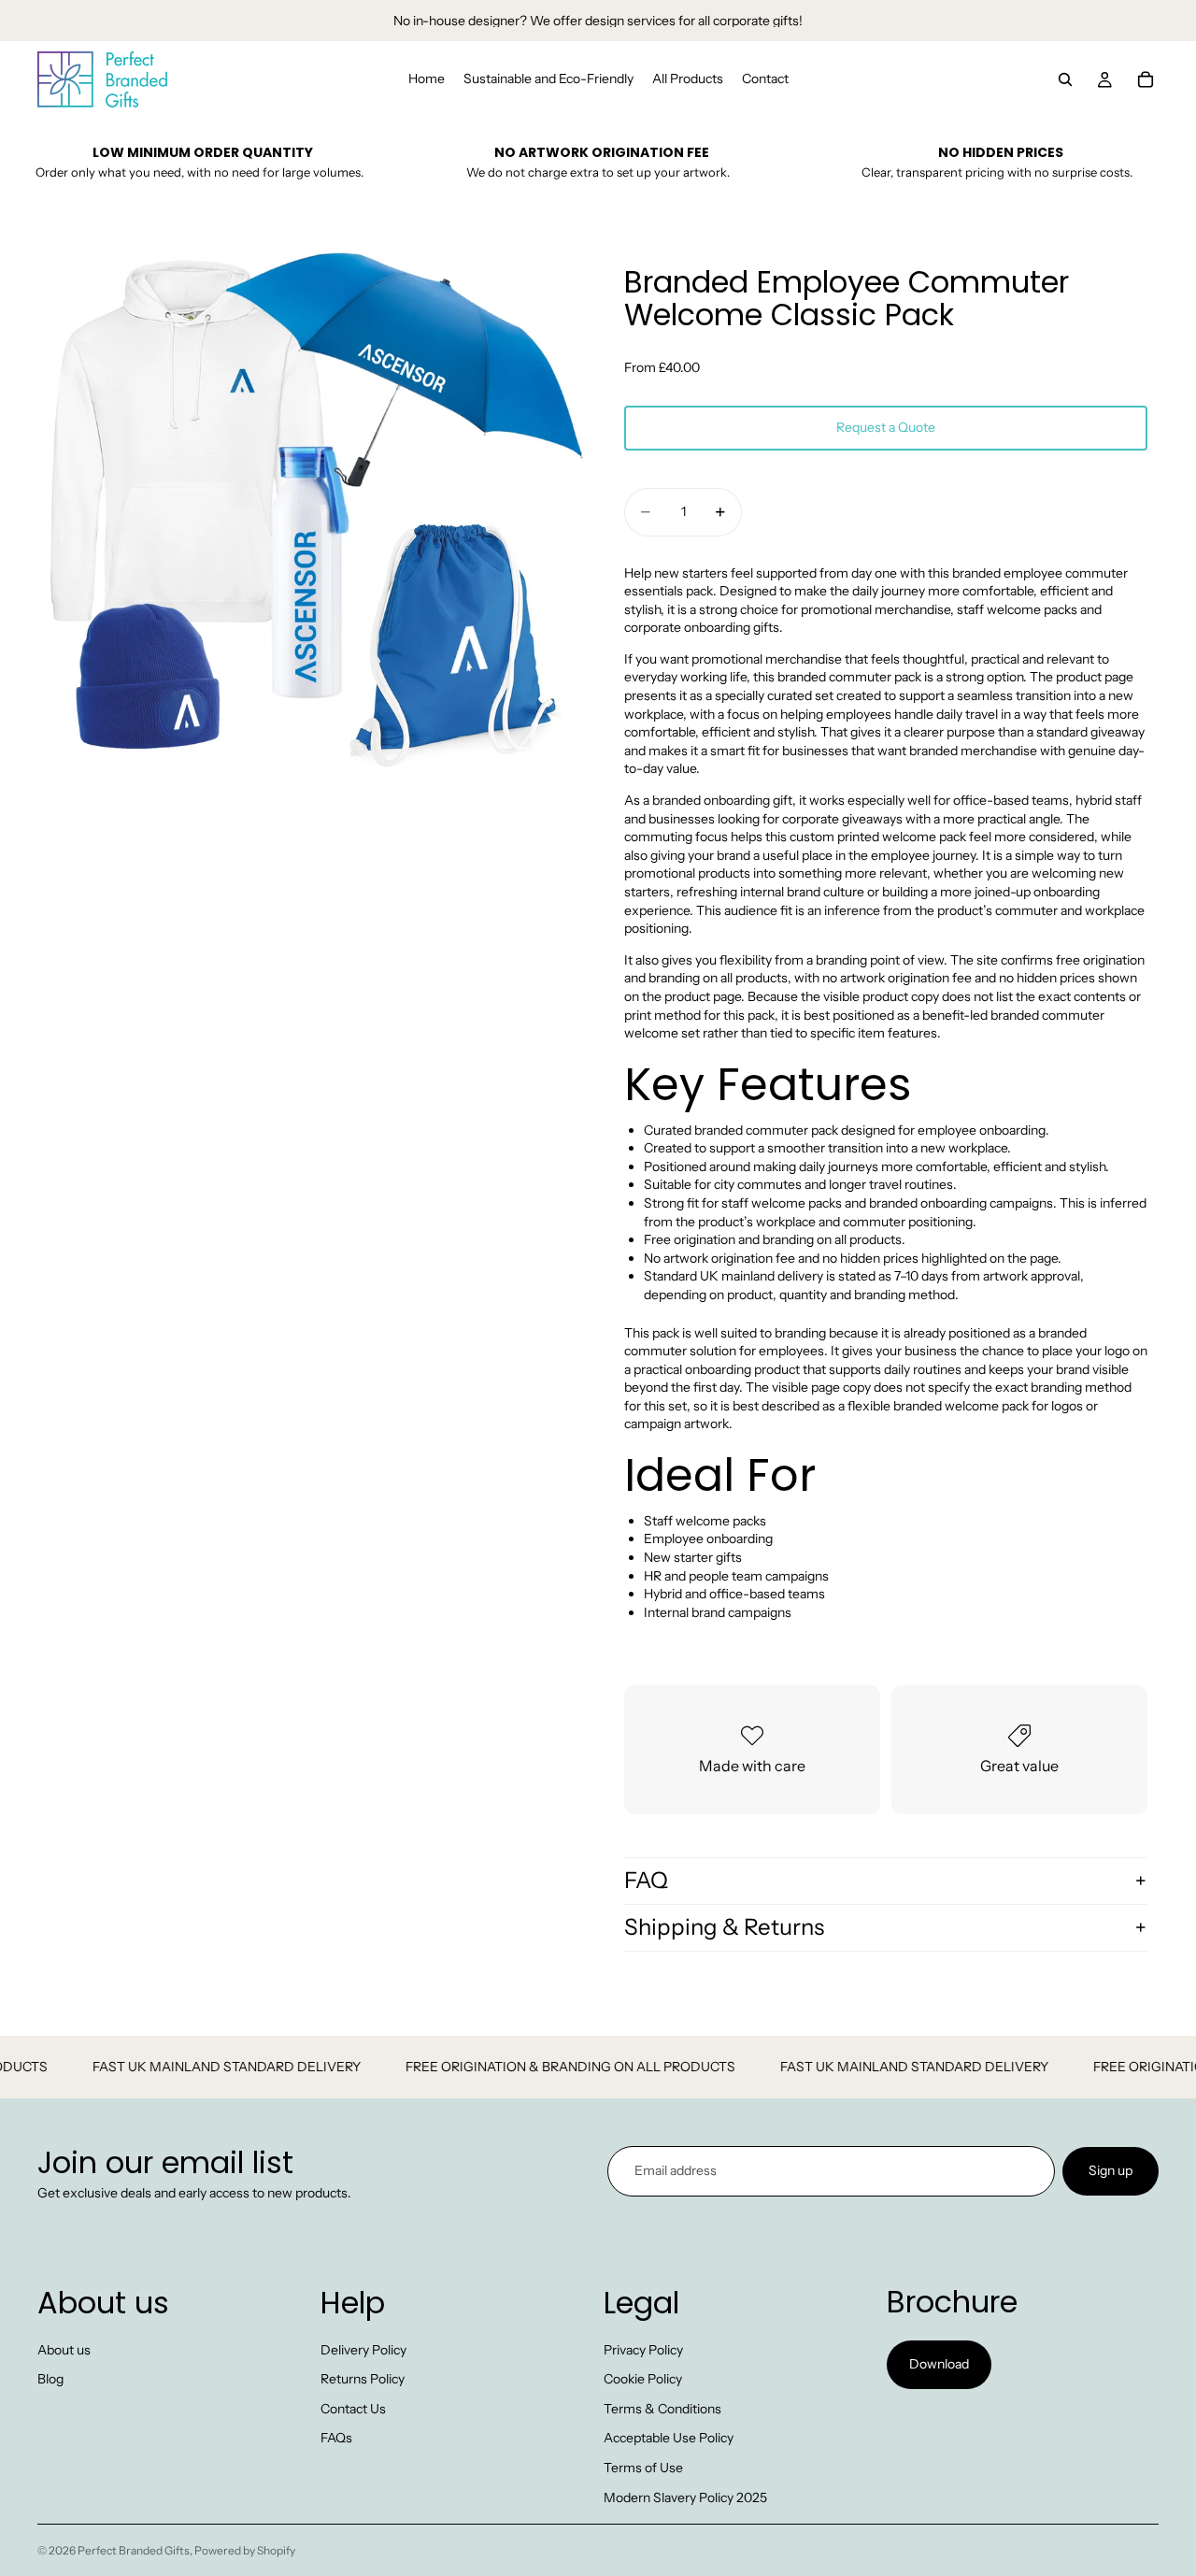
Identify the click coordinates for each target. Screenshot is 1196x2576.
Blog (50, 2379)
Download (939, 2364)
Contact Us (353, 2409)
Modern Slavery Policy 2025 (685, 2497)
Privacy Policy (643, 2350)
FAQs (336, 2438)
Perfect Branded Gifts (134, 2550)
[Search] (1065, 79)
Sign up (1111, 2170)
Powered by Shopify (245, 2550)
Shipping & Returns (724, 1927)
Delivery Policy (363, 2350)
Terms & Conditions (662, 2409)
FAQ (646, 1880)
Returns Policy (363, 2379)
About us (64, 2350)
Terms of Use (643, 2468)
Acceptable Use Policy (669, 2438)
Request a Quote (886, 427)
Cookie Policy (643, 2379)
